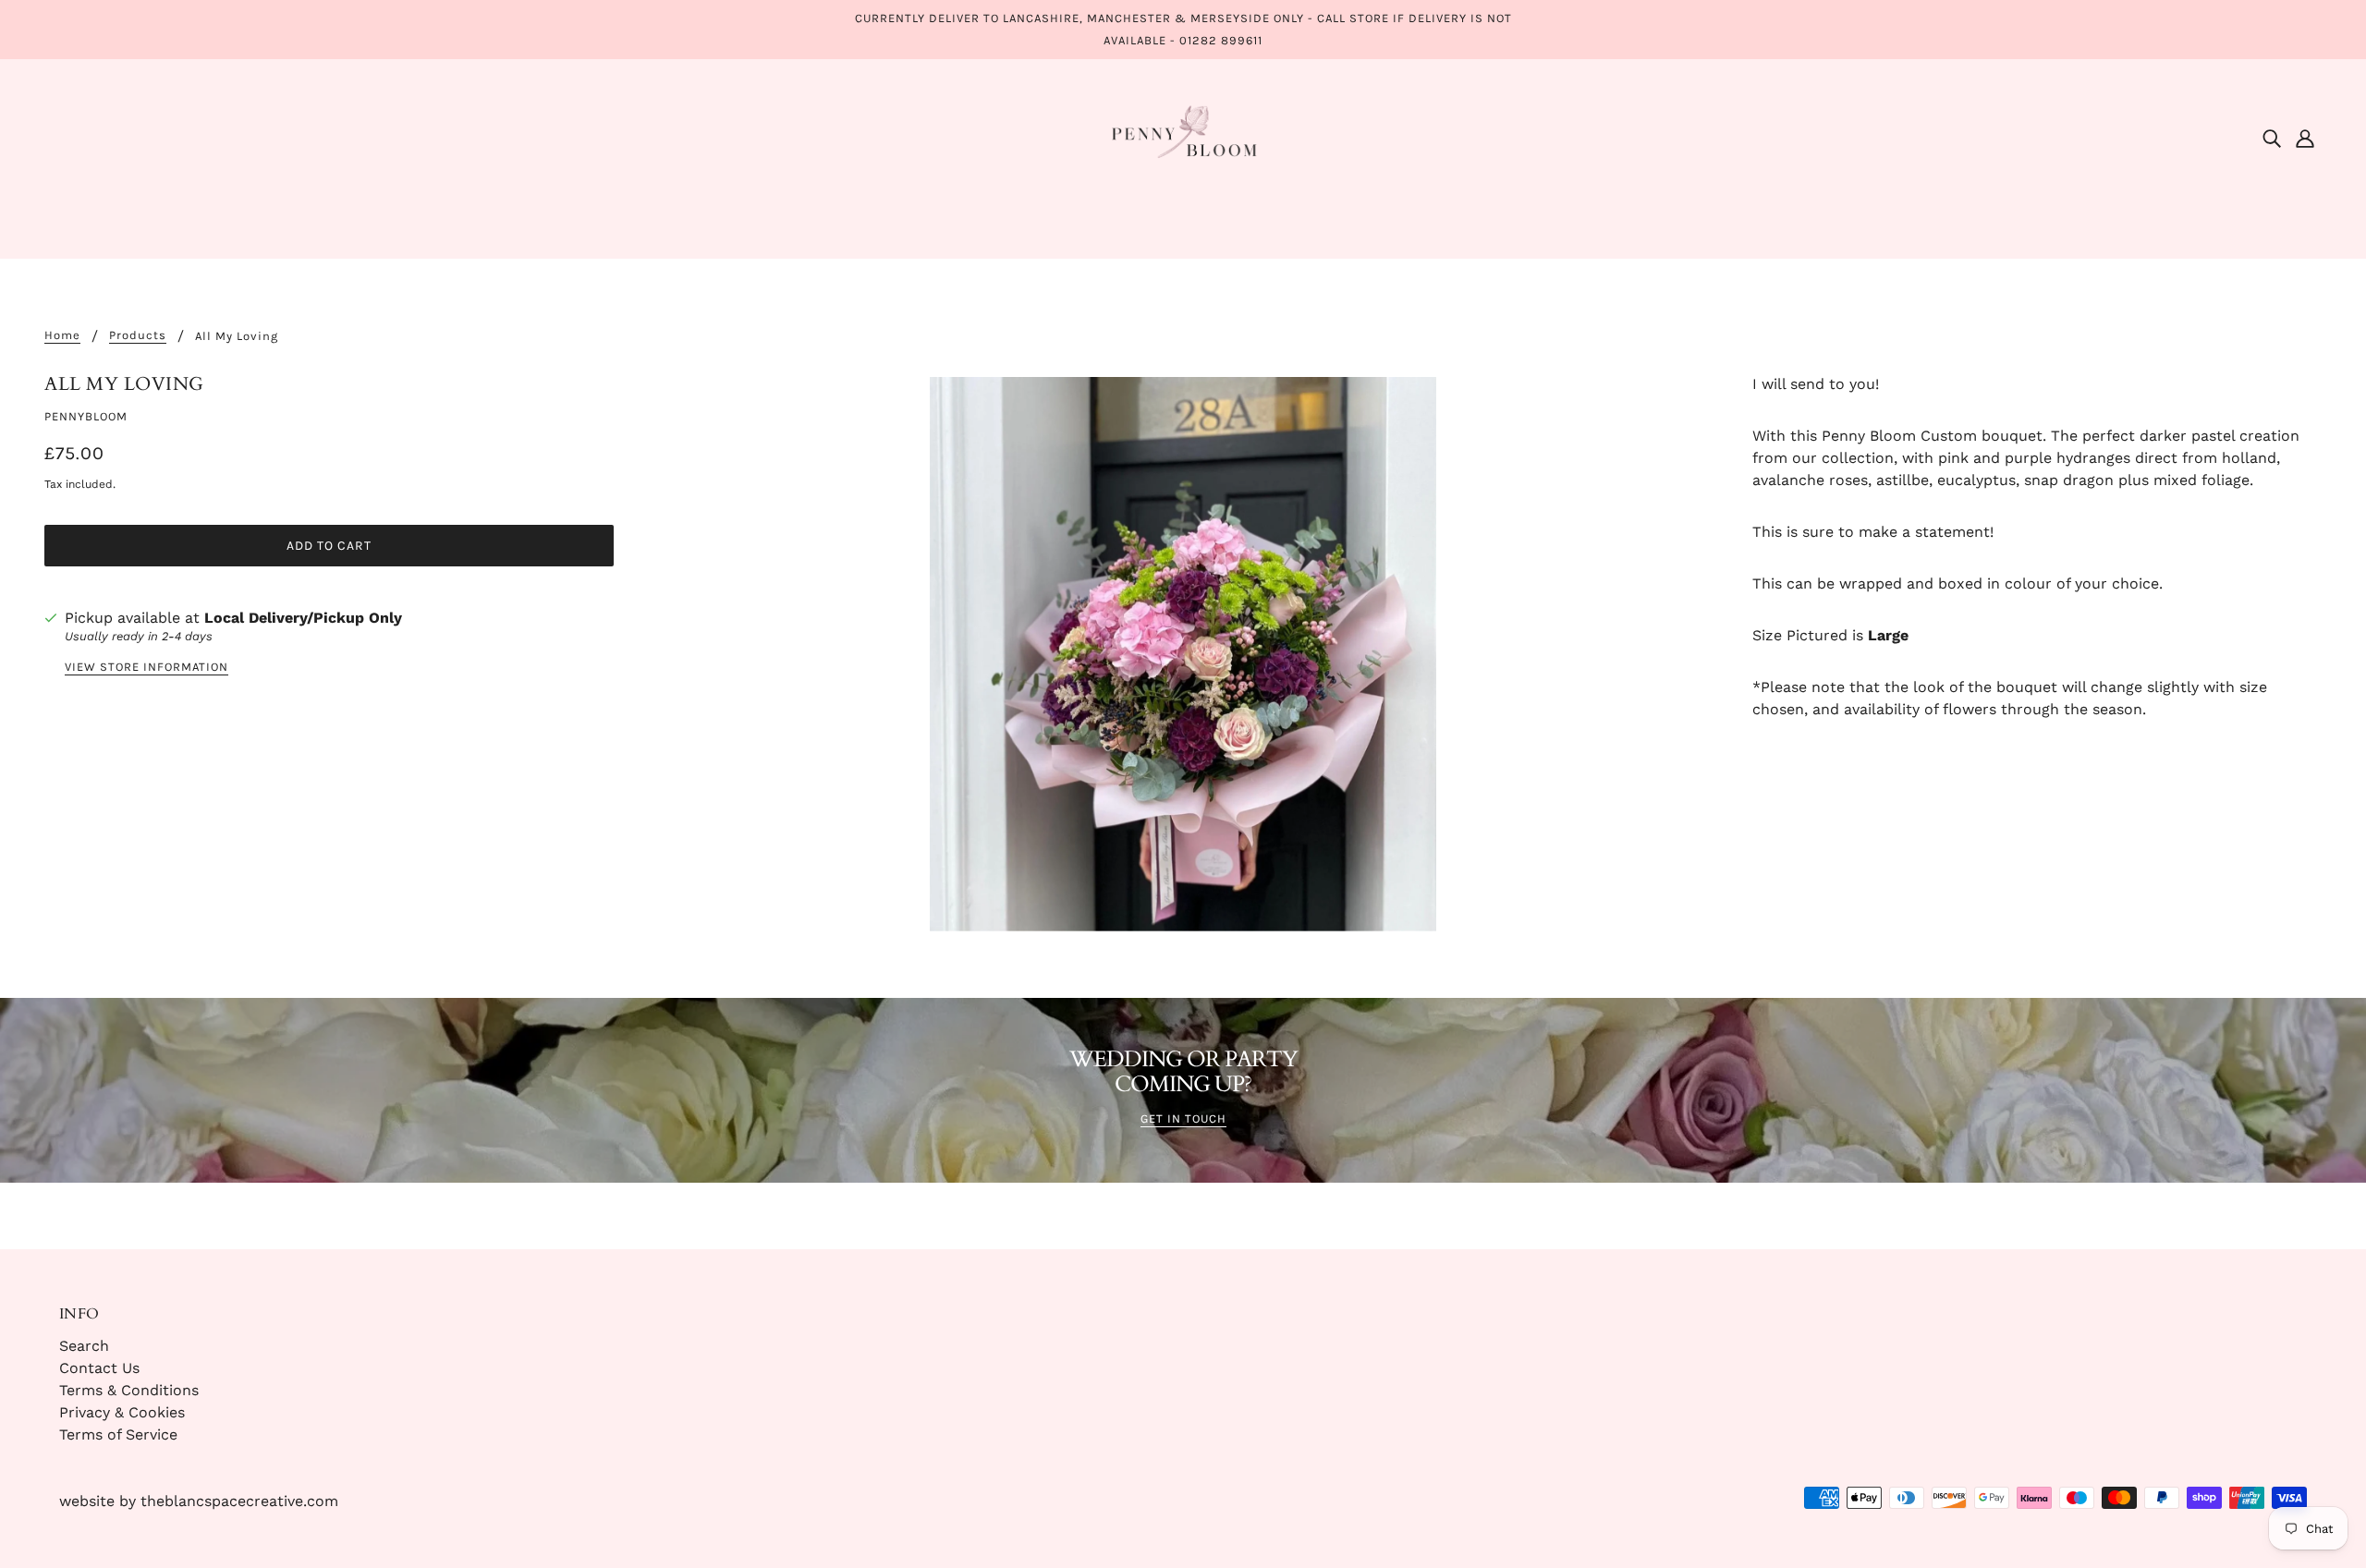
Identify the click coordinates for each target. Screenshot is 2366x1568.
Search (84, 1346)
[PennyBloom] (1183, 136)
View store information (146, 667)
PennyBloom (86, 416)
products (138, 335)
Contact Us (99, 1368)
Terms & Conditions (129, 1390)
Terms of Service (118, 1434)
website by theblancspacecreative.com (199, 1501)
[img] (2272, 138)
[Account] (2305, 138)
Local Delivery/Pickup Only (303, 618)
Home (62, 335)
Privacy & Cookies (122, 1412)
